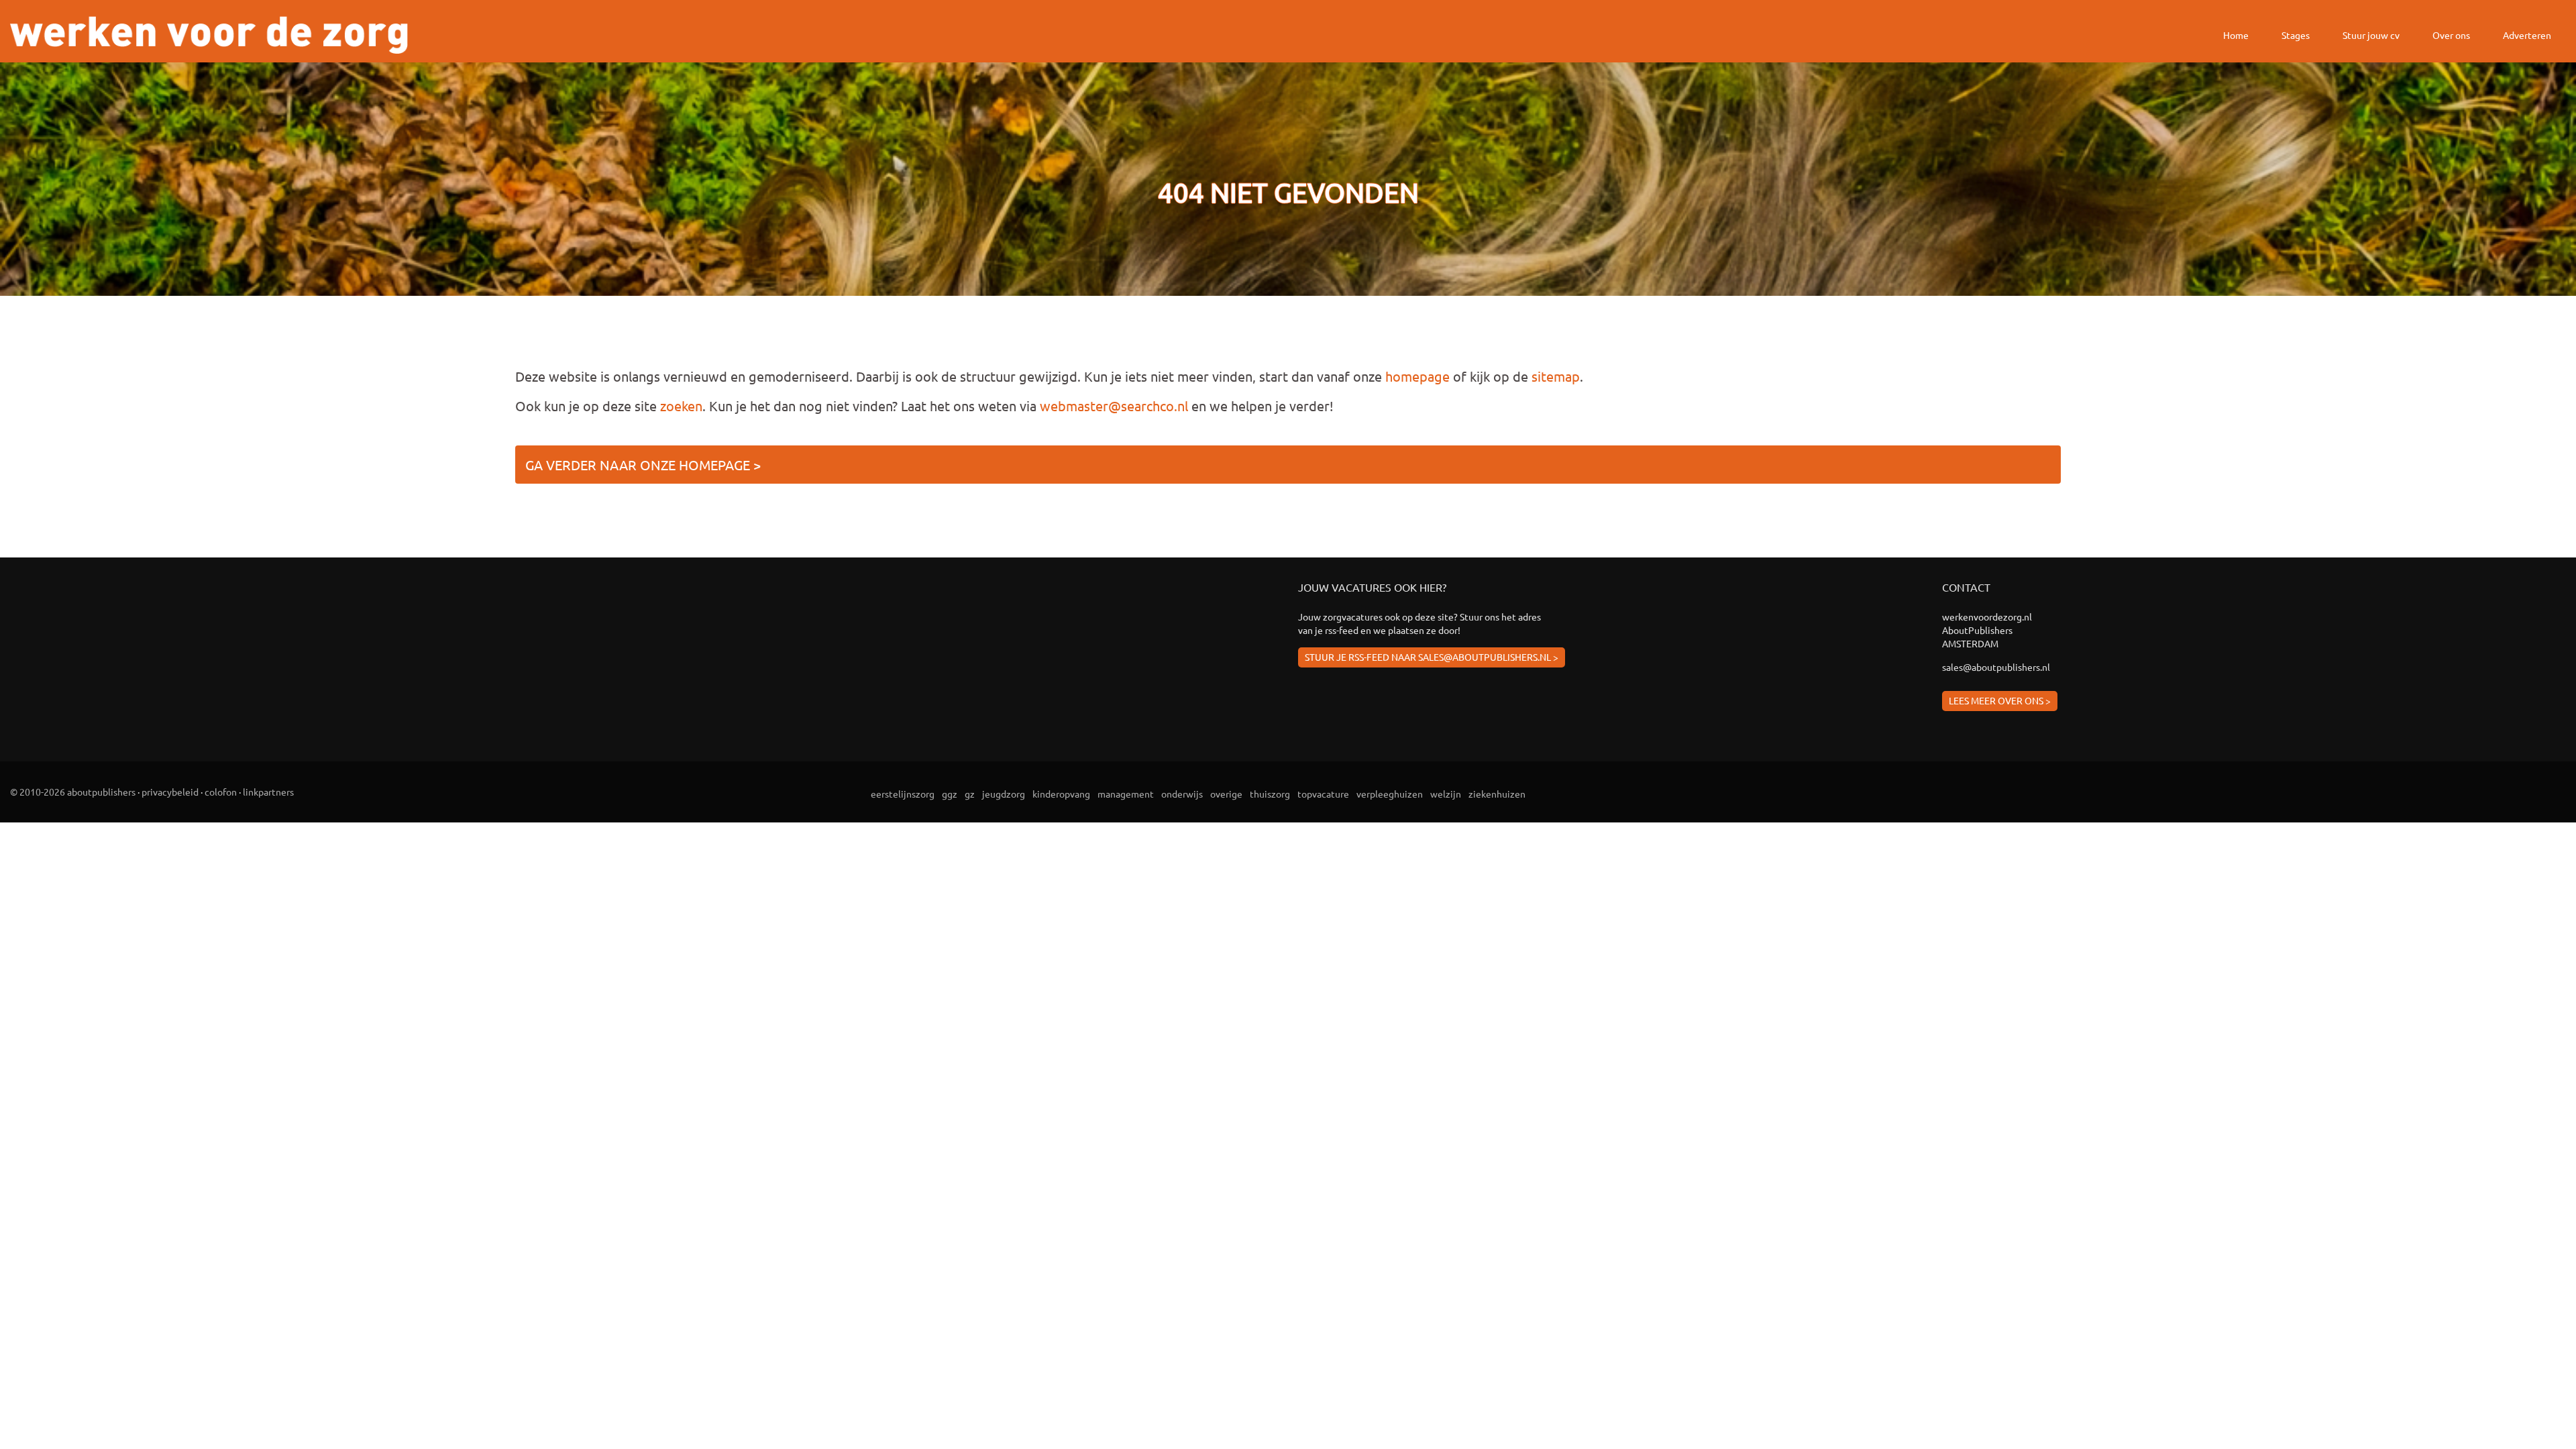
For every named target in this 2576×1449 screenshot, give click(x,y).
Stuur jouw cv (2371, 35)
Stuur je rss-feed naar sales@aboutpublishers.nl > (1432, 657)
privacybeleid (170, 792)
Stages (2296, 35)
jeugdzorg (1004, 794)
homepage (1417, 376)
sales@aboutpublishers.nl (1996, 667)
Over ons (2451, 35)
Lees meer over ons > (2000, 700)
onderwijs (1182, 794)
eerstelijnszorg (903, 794)
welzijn (1446, 794)
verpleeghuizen (1390, 794)
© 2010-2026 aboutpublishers (73, 792)
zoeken (681, 406)
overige (1226, 794)
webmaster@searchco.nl (1114, 406)
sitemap (1556, 376)
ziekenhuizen (1497, 794)
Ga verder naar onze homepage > (643, 465)
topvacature (1323, 794)
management (1126, 794)
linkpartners (268, 792)
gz (970, 794)
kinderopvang (1061, 794)
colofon (221, 792)
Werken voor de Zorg (209, 35)
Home (2236, 35)
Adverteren (2527, 35)
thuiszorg (1270, 794)
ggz (950, 794)
